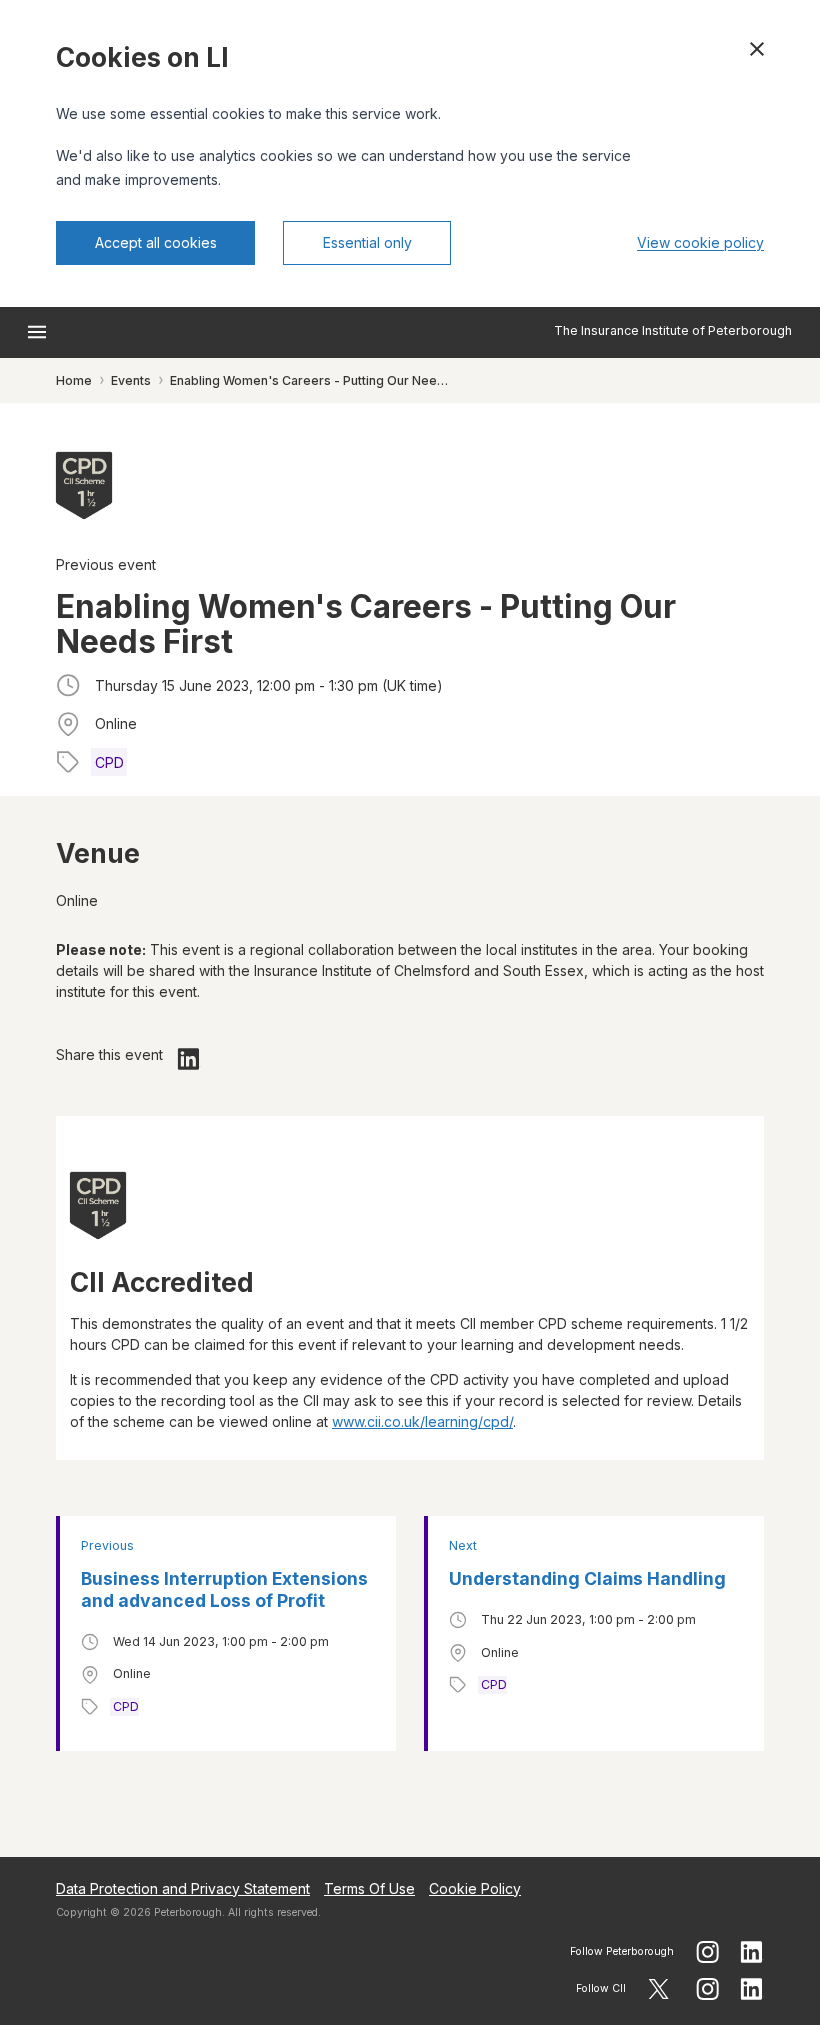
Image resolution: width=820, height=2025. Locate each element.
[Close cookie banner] (757, 49)
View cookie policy (700, 242)
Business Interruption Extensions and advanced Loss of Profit (224, 1589)
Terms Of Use (369, 1888)
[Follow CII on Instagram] (707, 1989)
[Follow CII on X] (658, 1989)
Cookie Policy (475, 1888)
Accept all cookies (156, 242)
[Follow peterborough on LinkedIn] (752, 1952)
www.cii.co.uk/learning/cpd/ (422, 1421)
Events (131, 380)
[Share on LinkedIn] (189, 1059)
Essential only (367, 242)
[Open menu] (37, 332)
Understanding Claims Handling (587, 1578)
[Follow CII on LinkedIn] (752, 1989)
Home (74, 380)
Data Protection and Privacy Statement (183, 1888)
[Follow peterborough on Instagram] (707, 1952)
